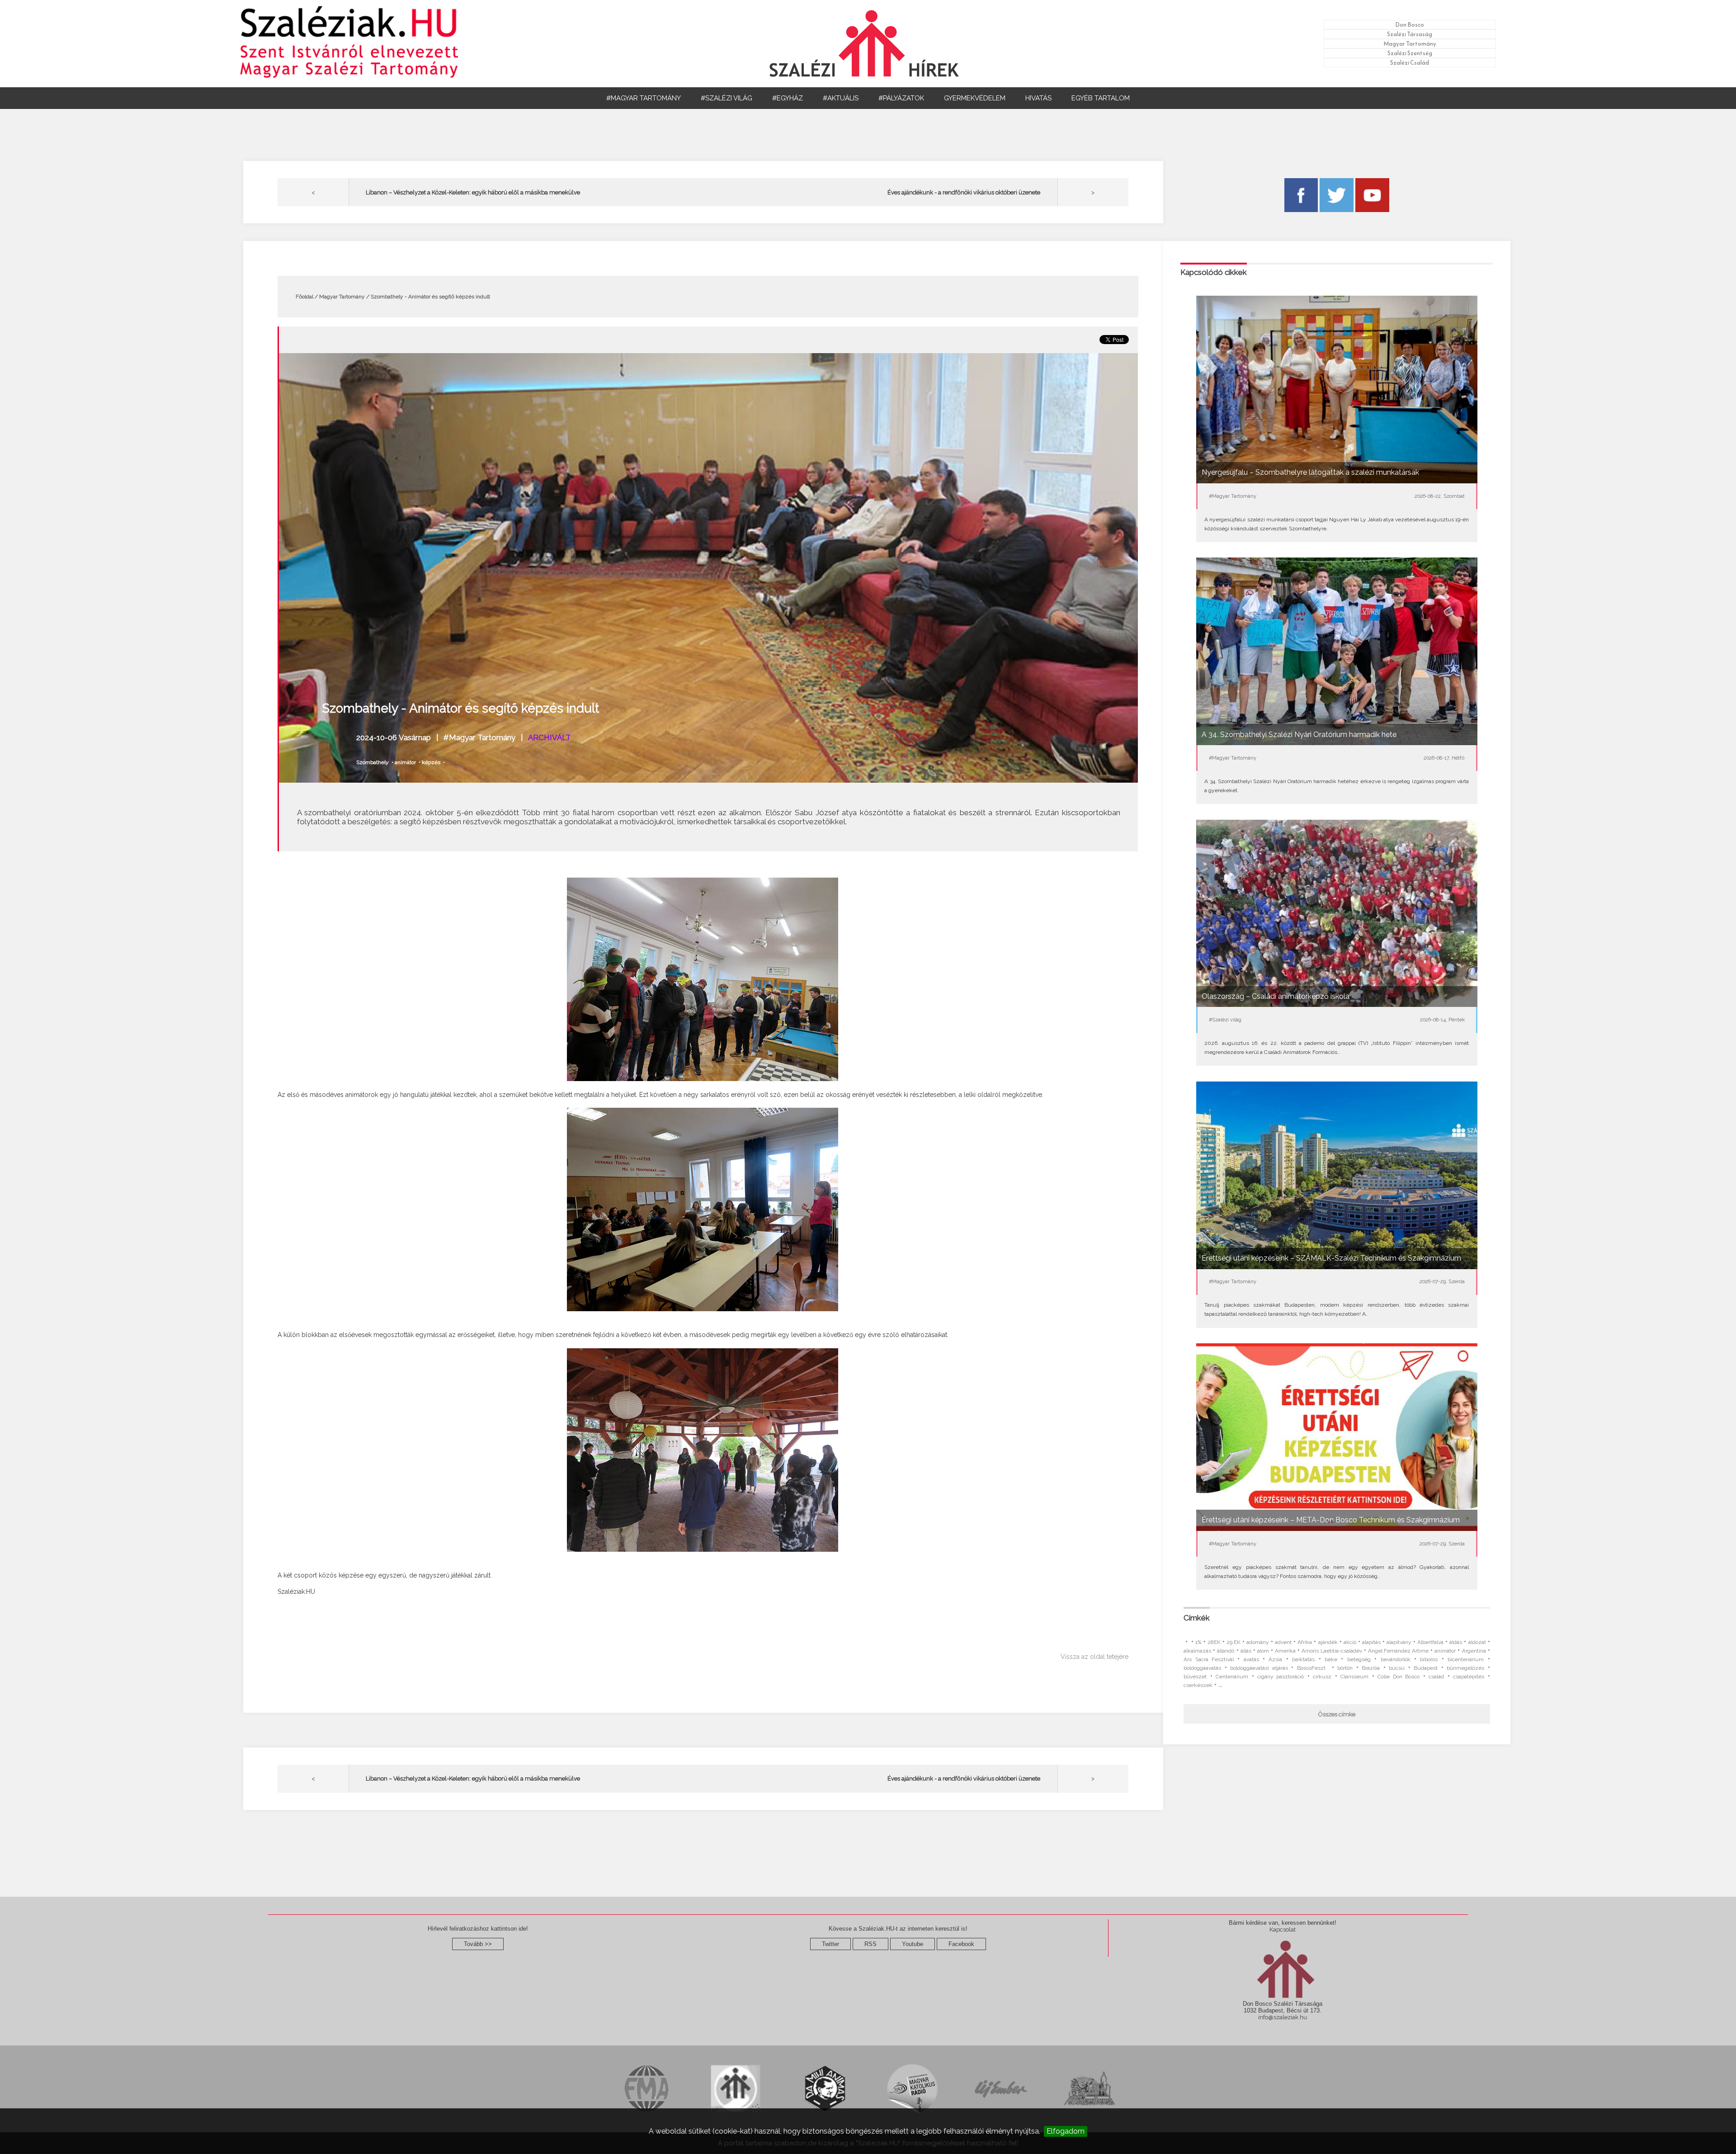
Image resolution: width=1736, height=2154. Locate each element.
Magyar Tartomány (1410, 44)
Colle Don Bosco (1399, 1677)
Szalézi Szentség (1410, 53)
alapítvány (1399, 1642)
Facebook (961, 1944)
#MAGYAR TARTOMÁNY (644, 98)
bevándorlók (1396, 1659)
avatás (1251, 1659)
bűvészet (1195, 1677)
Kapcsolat (1283, 1930)
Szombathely (373, 762)
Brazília (1371, 1668)
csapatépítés (1469, 1677)
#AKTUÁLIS (841, 98)
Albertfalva (1430, 1642)
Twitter (830, 1944)
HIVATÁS (1038, 98)
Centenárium (1232, 1677)
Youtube (913, 1944)
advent (1283, 1642)
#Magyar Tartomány (479, 737)
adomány (1258, 1642)
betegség (1359, 1659)
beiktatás (1303, 1659)
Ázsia (1275, 1659)
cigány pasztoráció (1281, 1677)
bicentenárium (1466, 1659)
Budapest (1426, 1668)
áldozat (1477, 1642)
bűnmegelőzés (1465, 1668)
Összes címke (1337, 1714)
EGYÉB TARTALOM (1101, 98)
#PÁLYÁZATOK (901, 98)
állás (1246, 1651)
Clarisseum (1354, 1677)
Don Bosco (1410, 25)
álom (1263, 1651)
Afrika (1305, 1642)
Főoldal (304, 297)
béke (1331, 1659)
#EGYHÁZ (788, 98)
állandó (1226, 1651)
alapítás (1371, 1642)
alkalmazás (1197, 1651)
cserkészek (1198, 1685)
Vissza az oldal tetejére (1094, 1657)
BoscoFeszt (1313, 1668)
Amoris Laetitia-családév (1332, 1651)
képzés (431, 762)
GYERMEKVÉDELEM (975, 98)
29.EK (1234, 1642)
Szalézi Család (1410, 63)
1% (1198, 1642)
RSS (870, 1944)
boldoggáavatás (1202, 1668)
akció (1350, 1642)
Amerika (1285, 1651)
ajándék (1328, 1642)
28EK (1214, 1642)
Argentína (1474, 1651)
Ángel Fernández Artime (1398, 1651)
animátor (405, 762)
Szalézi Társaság (1410, 34)
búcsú (1397, 1668)
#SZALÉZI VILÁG (726, 98)
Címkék (1197, 1618)
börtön (1345, 1668)
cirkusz (1322, 1677)
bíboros (1429, 1659)
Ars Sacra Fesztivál (1209, 1659)
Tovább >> (478, 1944)
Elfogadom (1066, 2131)
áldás (1456, 1642)
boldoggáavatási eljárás (1259, 1668)
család (1436, 1677)
